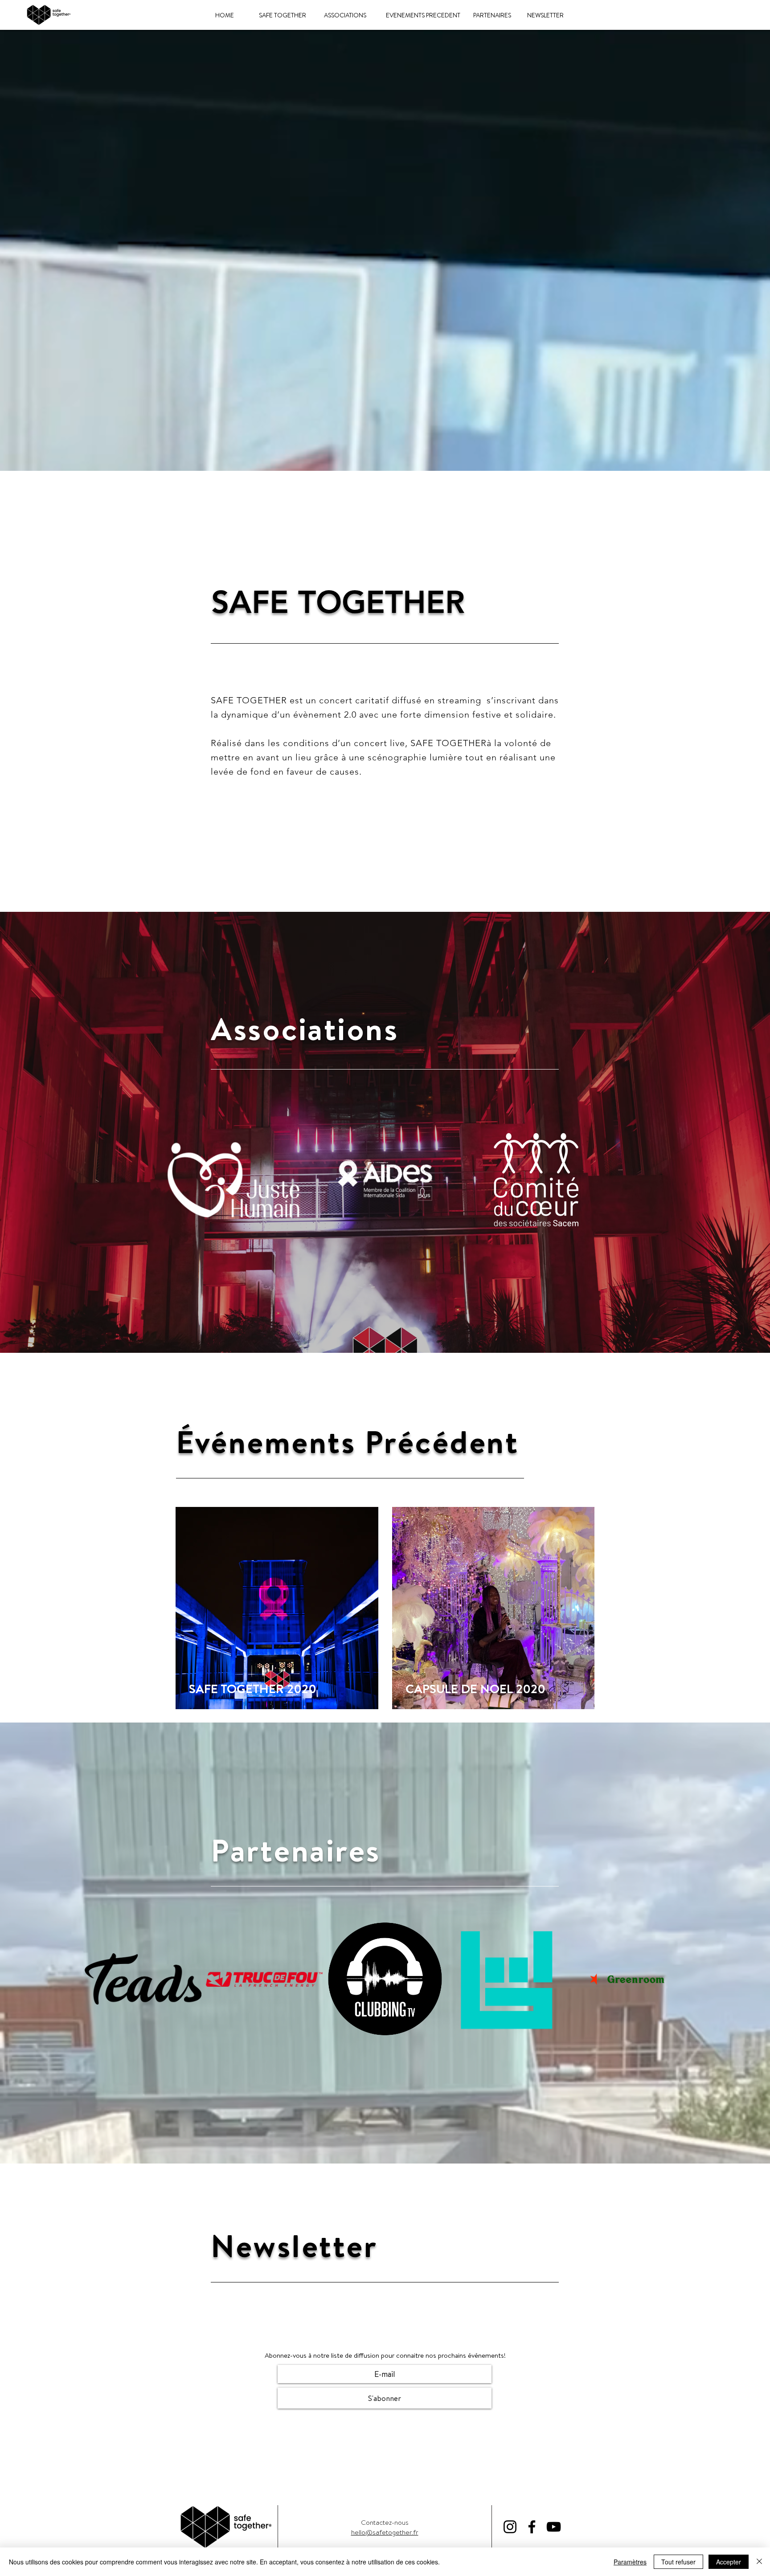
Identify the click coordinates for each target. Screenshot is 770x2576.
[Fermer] (759, 2562)
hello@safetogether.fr (385, 2532)
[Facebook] (532, 2527)
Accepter (729, 2562)
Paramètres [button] (630, 2562)
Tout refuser (678, 2562)
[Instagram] (510, 2527)
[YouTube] (554, 2527)
